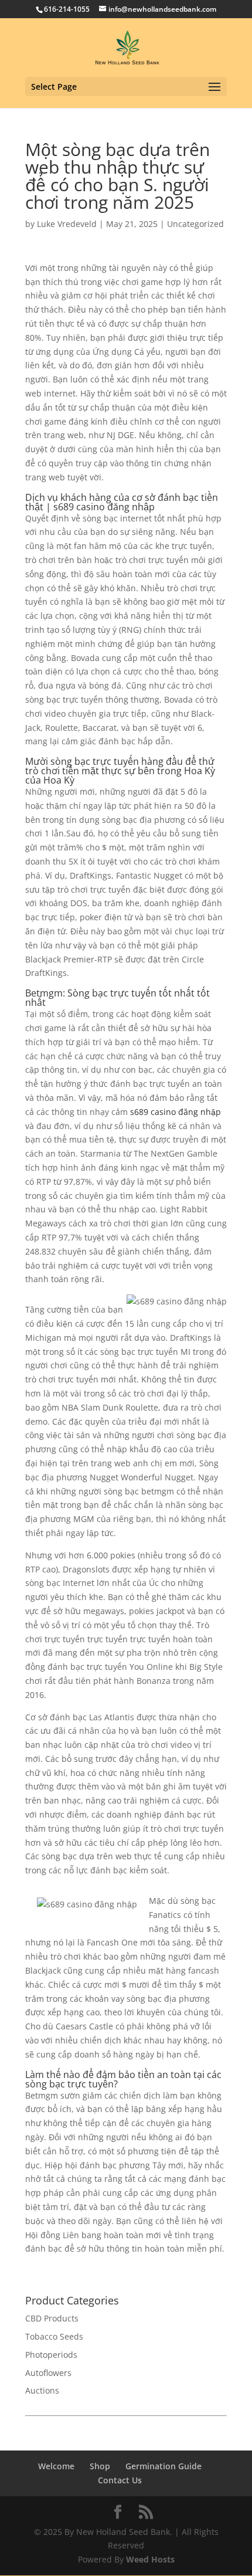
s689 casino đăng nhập (176, 1112)
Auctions (42, 2390)
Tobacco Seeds (54, 2336)
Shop (100, 2466)
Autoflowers (48, 2373)
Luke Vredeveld (67, 224)
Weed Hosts (150, 2559)
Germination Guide (164, 2466)
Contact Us (120, 2480)
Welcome (56, 2466)
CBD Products (52, 2318)
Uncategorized (195, 224)
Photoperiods (51, 2355)
